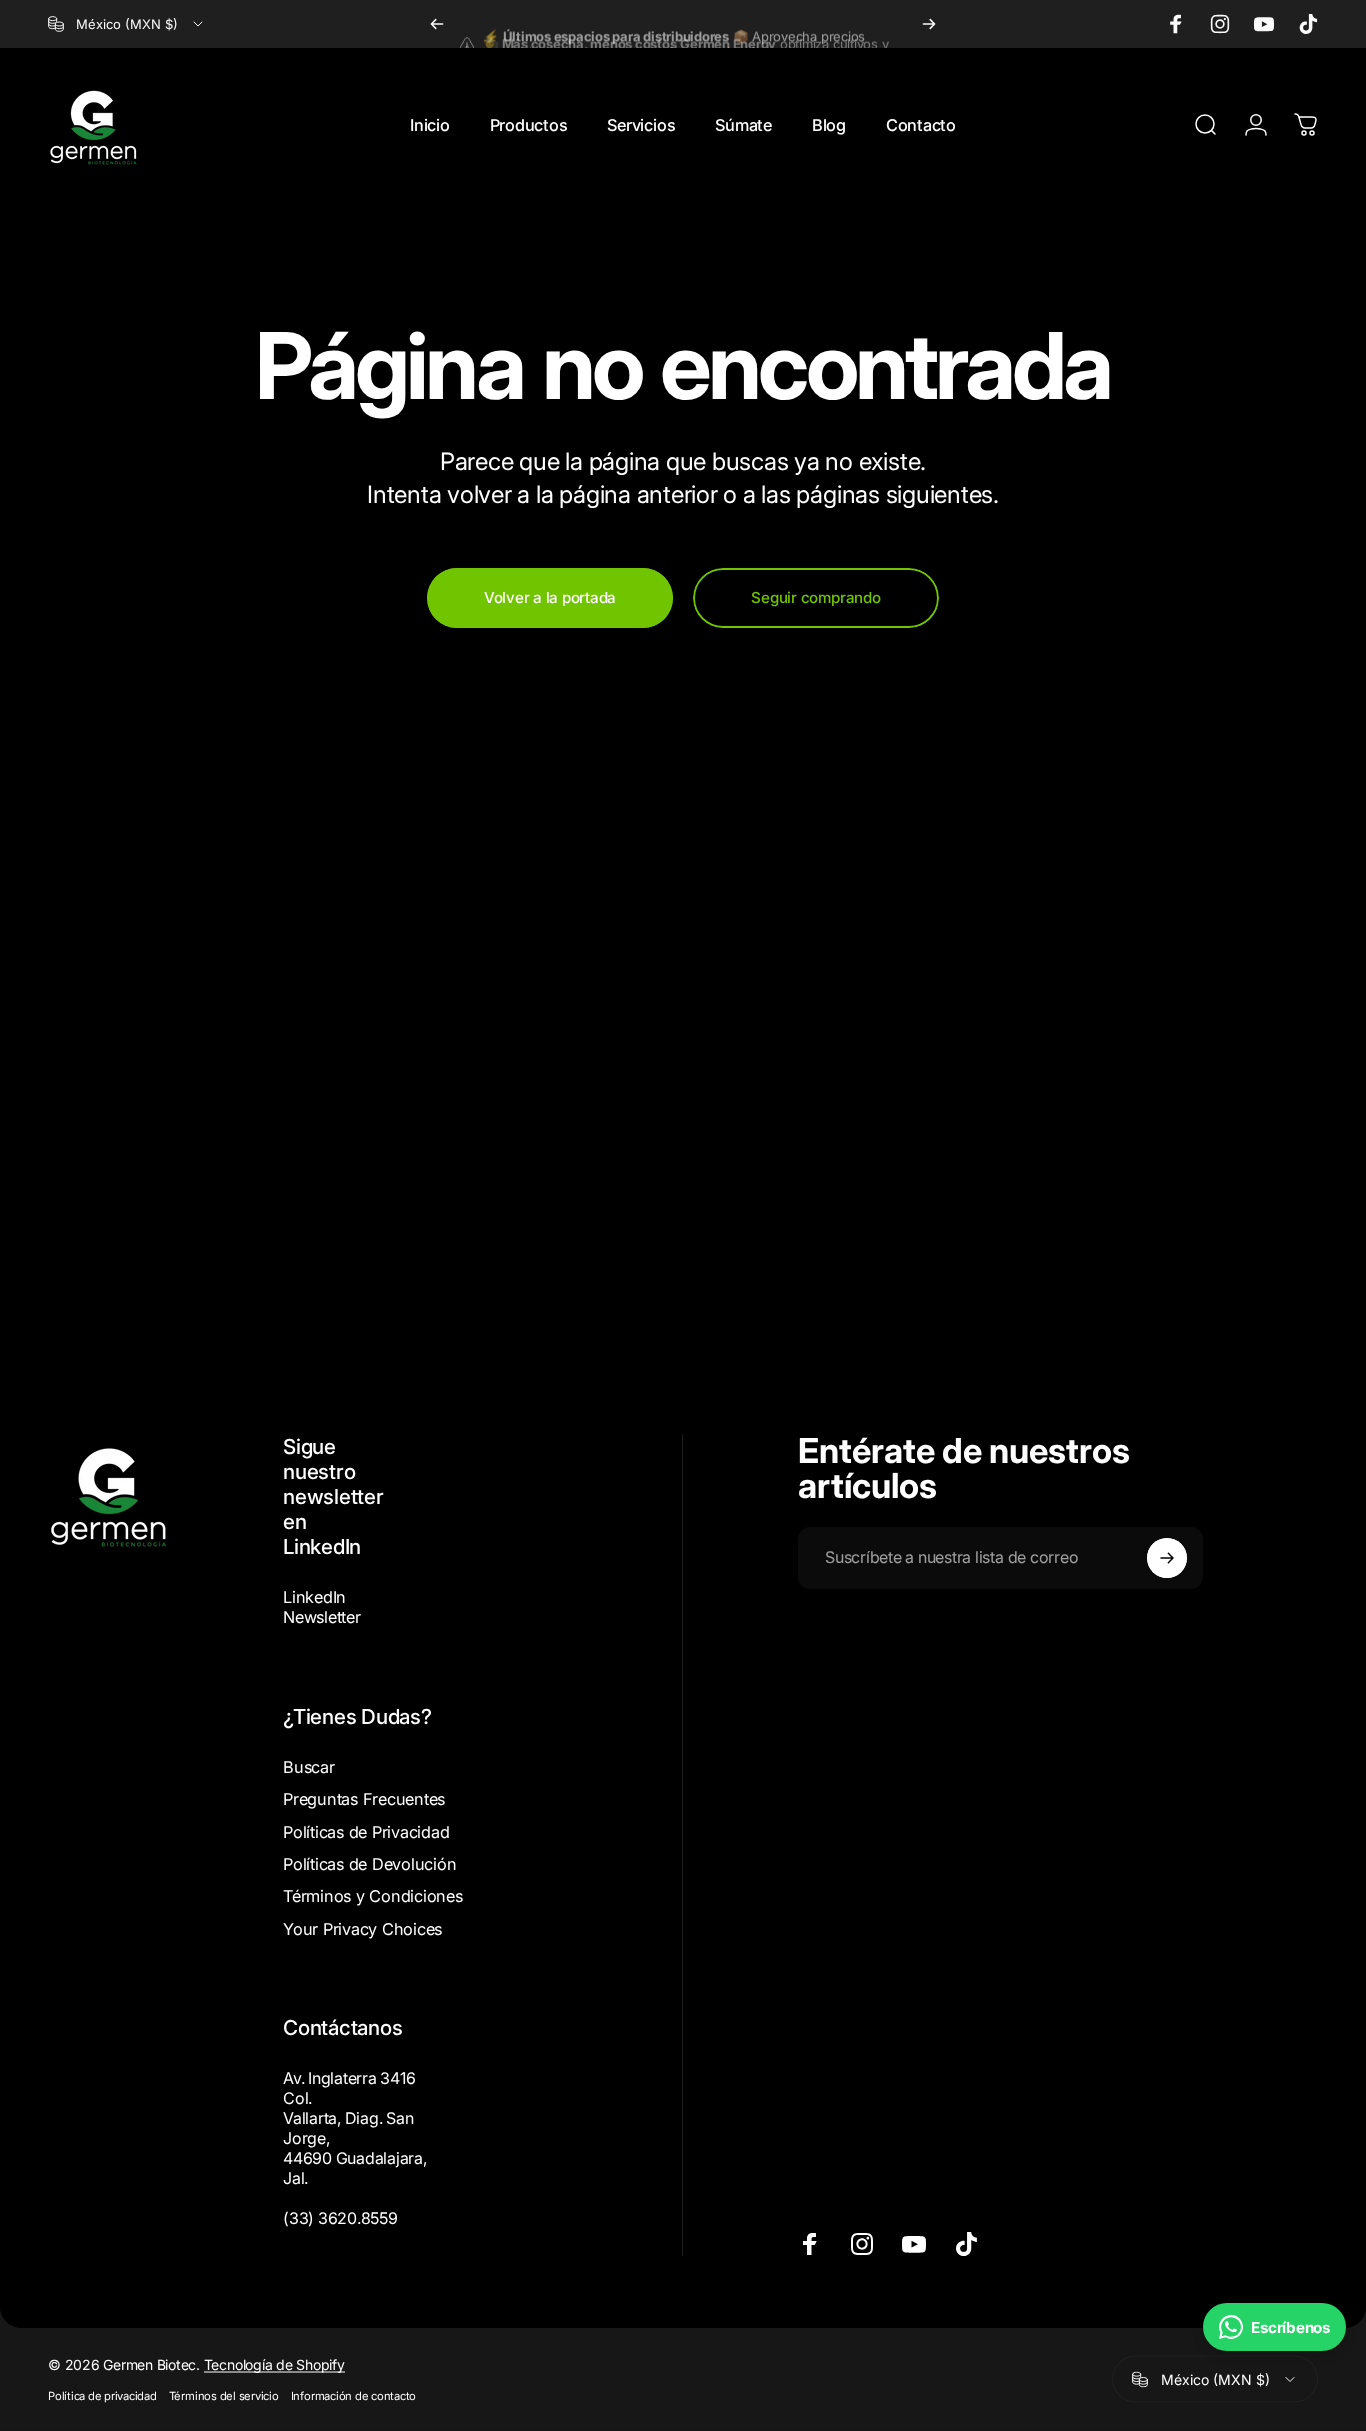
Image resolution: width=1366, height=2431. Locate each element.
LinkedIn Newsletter (322, 1607)
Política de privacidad (102, 2396)
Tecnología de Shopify (274, 2364)
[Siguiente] (929, 24)
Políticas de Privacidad (366, 1832)
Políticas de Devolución (369, 1864)
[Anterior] (437, 24)
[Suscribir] (1167, 1558)
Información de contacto (353, 2396)
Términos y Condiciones (373, 1896)
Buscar (309, 1767)
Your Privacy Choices (362, 1929)
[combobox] (127, 24)
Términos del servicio (224, 2396)
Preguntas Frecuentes (364, 1799)
